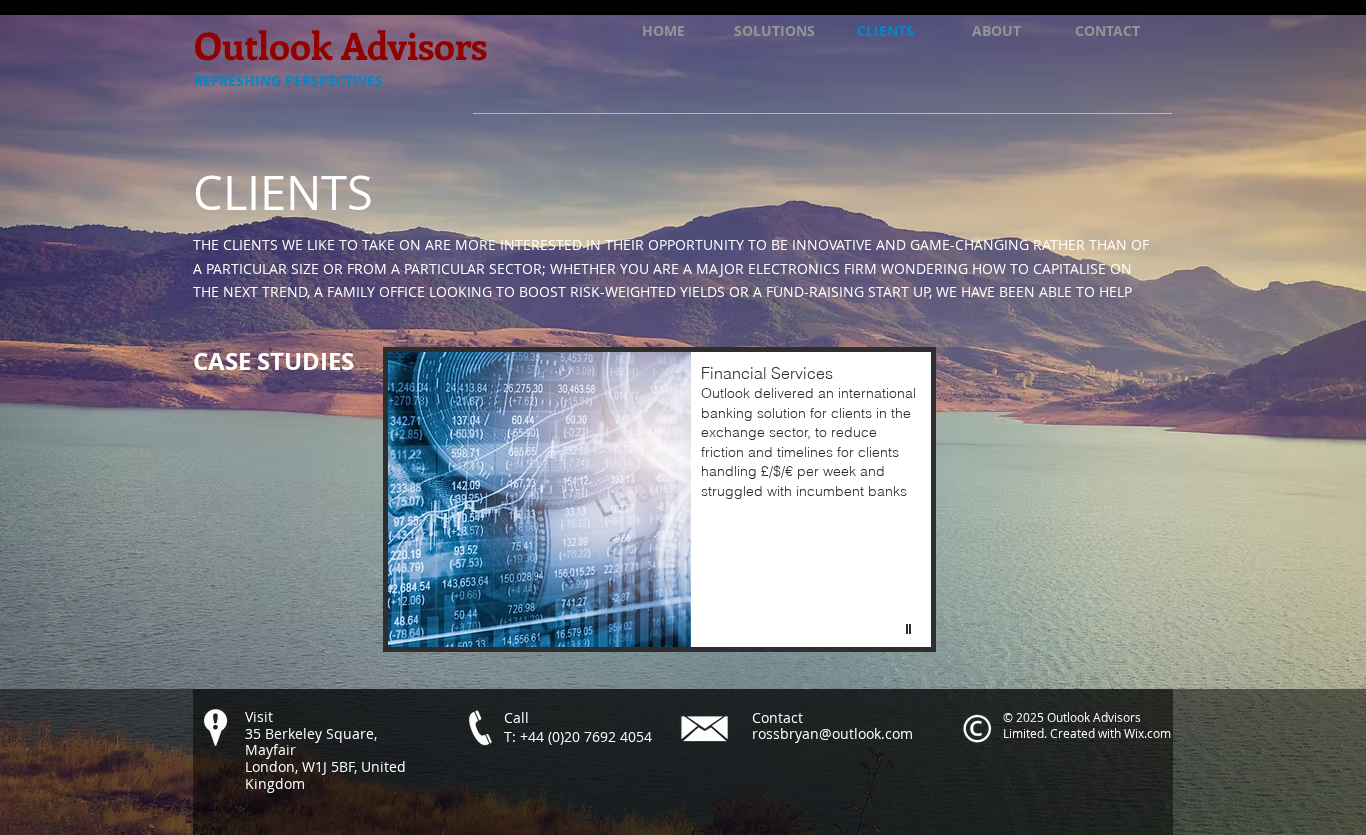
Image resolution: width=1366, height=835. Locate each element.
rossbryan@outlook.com (832, 733)
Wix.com (1147, 733)
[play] (911, 629)
